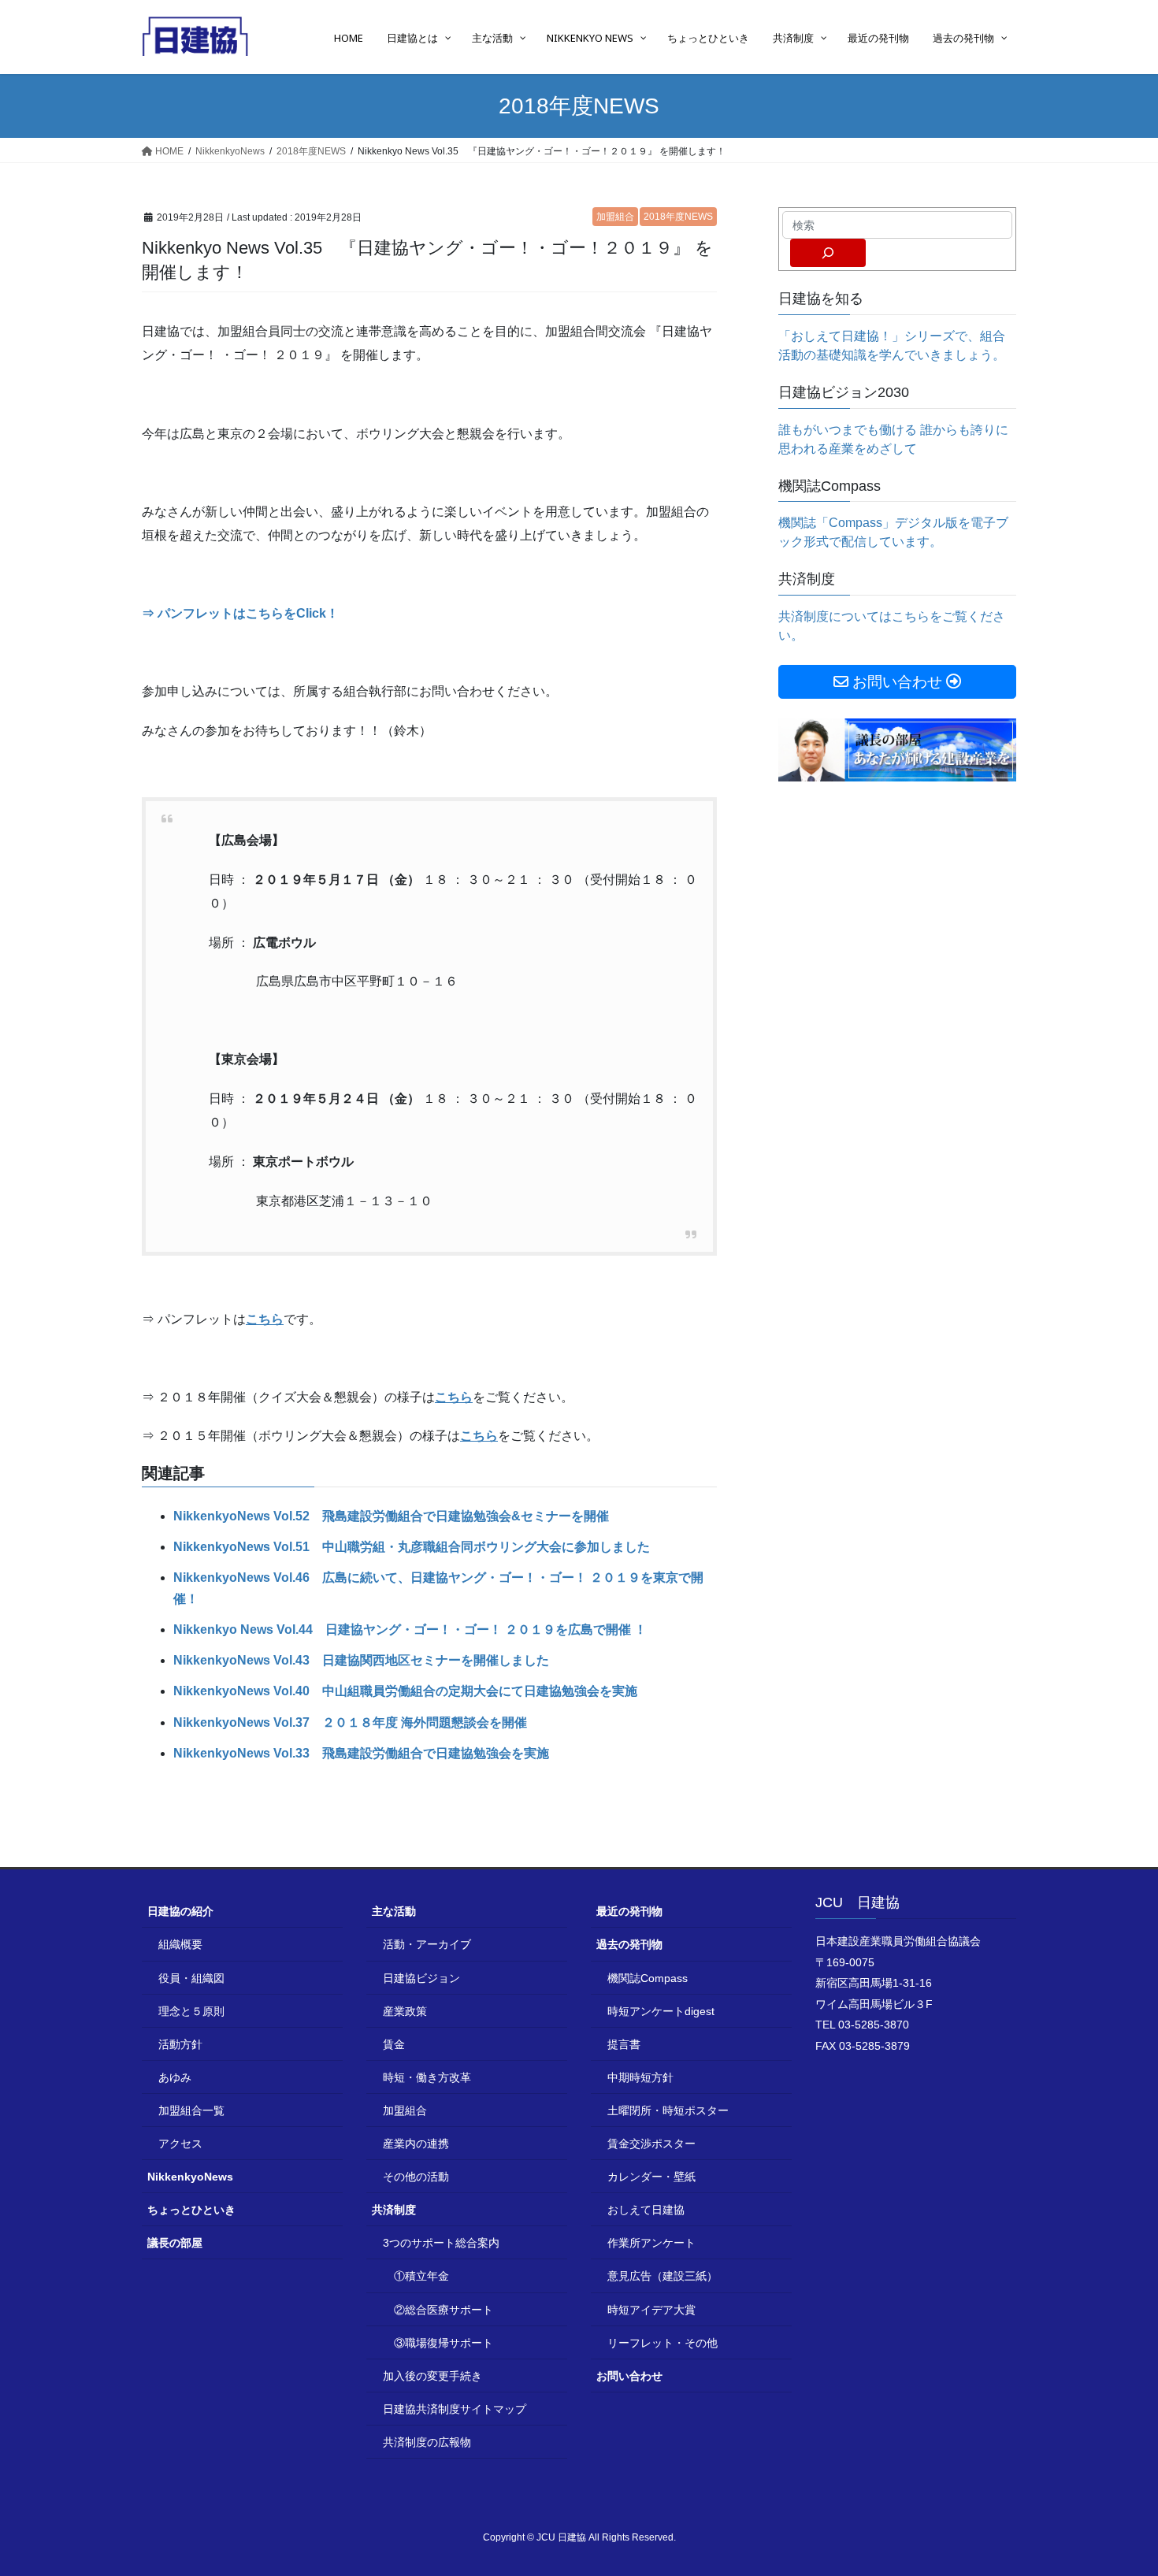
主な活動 (394, 1911)
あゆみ (175, 2077)
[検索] (828, 253)
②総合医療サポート (444, 2310)
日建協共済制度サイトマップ (455, 2409)
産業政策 (405, 2011)
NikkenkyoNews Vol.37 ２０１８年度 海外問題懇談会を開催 (350, 1722)
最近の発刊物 (629, 1911)
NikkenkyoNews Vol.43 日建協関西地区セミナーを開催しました (361, 1660)
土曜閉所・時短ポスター (668, 2110)
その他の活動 (416, 2177)
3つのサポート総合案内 (441, 2243)
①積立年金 (421, 2276)
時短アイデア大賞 (651, 2310)
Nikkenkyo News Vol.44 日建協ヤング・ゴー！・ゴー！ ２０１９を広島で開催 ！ (410, 1629)
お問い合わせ (629, 2376)
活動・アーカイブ (427, 1944)
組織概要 (180, 1944)
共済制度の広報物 (427, 2442)
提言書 (624, 2044)
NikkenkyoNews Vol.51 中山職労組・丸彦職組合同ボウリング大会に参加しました (412, 1547)
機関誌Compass (648, 1978)
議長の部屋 (175, 2243)
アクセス (180, 2144)
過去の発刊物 (629, 1944)
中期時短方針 (640, 2077)
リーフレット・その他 (663, 2343)
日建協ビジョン (421, 1978)
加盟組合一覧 (191, 2110)
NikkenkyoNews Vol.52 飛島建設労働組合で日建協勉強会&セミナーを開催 (391, 1516)
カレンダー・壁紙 (651, 2177)
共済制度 (394, 2210)
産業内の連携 (416, 2144)
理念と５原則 (191, 2011)
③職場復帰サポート (444, 2343)
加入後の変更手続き (432, 2376)
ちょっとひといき (191, 2210)
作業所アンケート (651, 2243)
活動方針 (180, 2044)
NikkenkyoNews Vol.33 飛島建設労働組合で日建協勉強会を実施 (361, 1753)
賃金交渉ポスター (651, 2144)
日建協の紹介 (180, 1911)
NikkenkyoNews (190, 2177)
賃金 (394, 2044)
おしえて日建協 (646, 2210)
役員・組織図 (191, 1978)
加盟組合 (615, 217)
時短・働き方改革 (427, 2077)
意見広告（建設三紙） (663, 2276)
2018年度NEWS (678, 217)
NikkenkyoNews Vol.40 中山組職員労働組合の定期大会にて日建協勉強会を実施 (405, 1691)
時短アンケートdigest (661, 2011)
